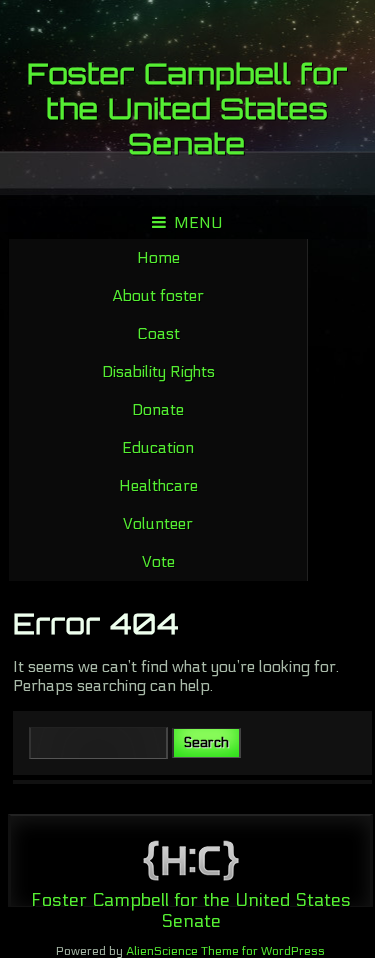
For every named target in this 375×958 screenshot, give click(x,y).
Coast (158, 333)
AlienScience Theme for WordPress (225, 951)
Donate (158, 409)
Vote (158, 561)
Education (158, 447)
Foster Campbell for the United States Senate (187, 108)
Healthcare (158, 485)
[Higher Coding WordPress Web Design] (191, 863)
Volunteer (158, 523)
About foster (158, 295)
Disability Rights (158, 371)
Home (158, 257)
